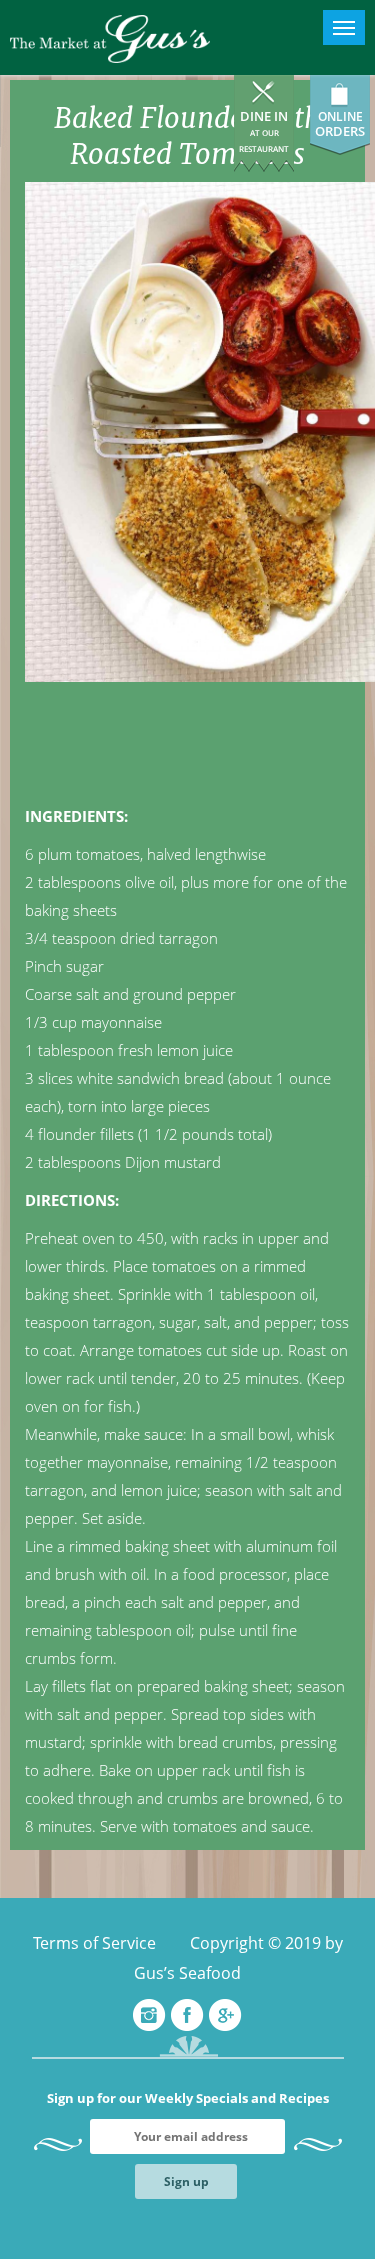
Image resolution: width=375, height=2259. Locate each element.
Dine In (264, 130)
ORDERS (340, 131)
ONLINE (340, 116)
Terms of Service (94, 1943)
